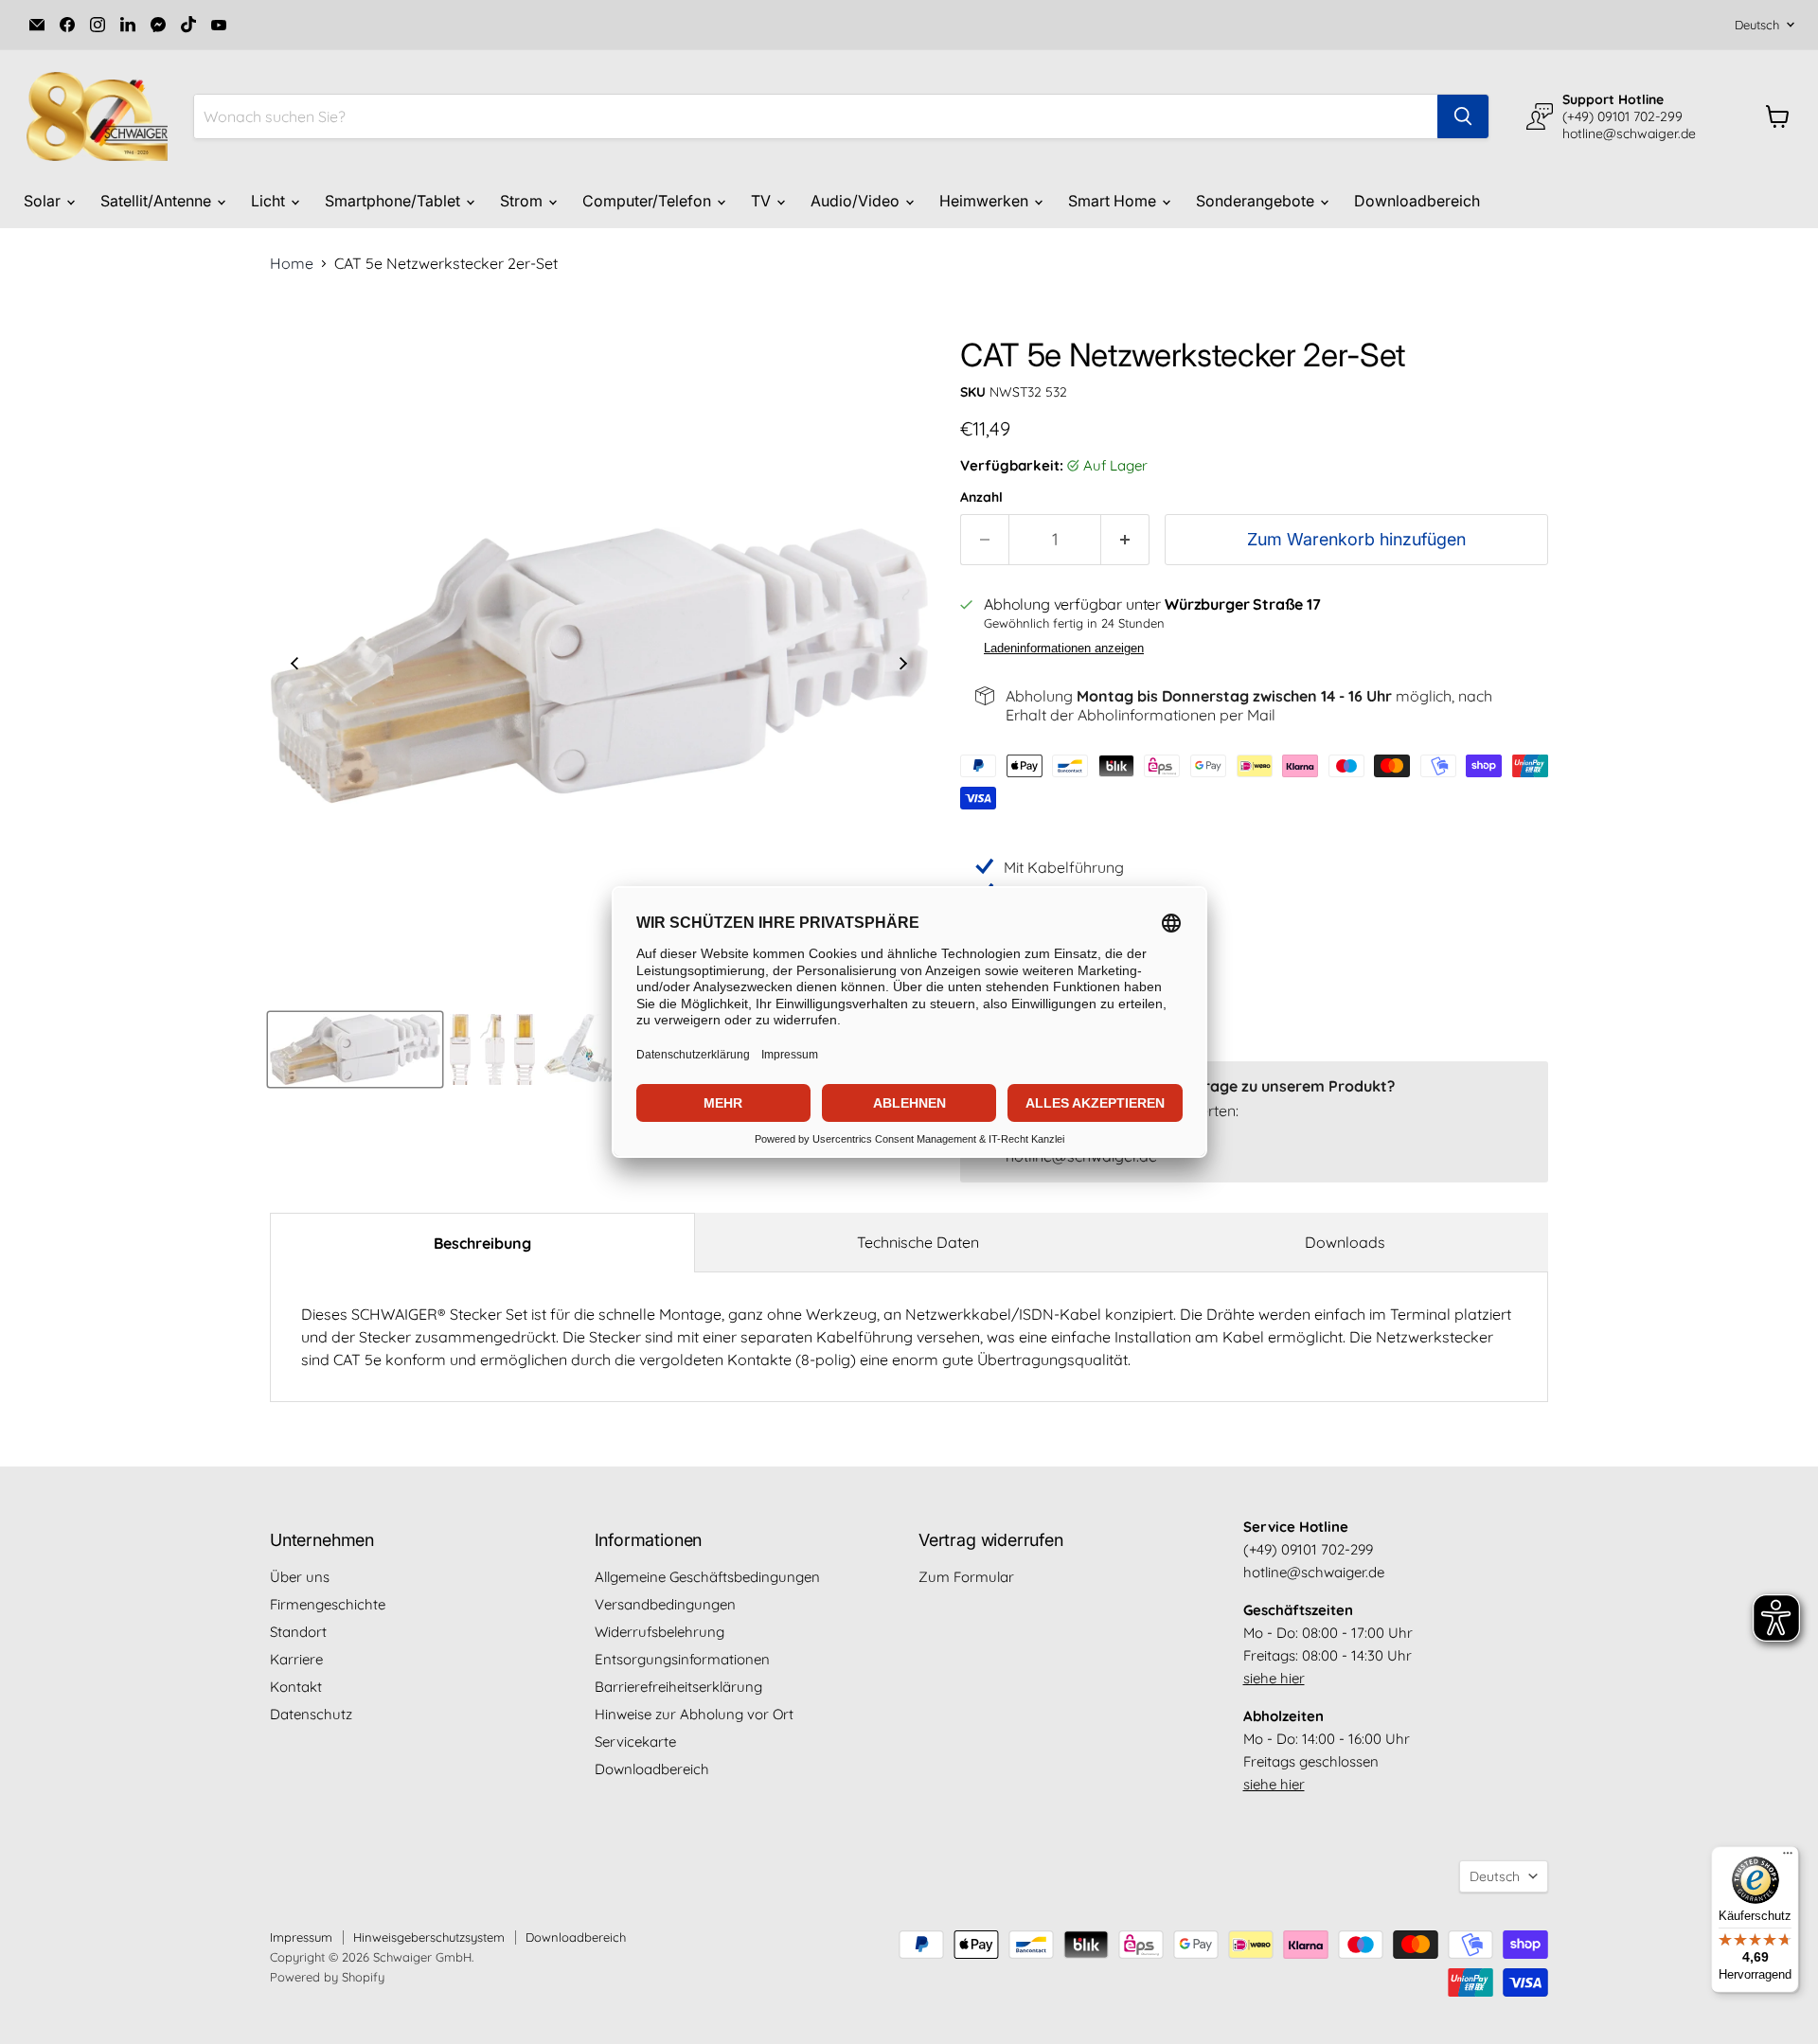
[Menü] (1788, 1857)
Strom (523, 201)
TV (763, 201)
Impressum (301, 1937)
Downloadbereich (1417, 201)
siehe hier (1274, 1678)
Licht (270, 201)
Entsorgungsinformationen (682, 1659)
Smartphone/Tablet (394, 201)
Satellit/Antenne (158, 201)
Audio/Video (857, 201)
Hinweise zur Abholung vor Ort (694, 1714)
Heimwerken (986, 201)
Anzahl (981, 497)
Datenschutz (311, 1714)
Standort (298, 1632)
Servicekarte (635, 1742)
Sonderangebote (1257, 201)
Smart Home (1114, 201)
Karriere (296, 1659)
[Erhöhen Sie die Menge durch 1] (1125, 540)
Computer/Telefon (649, 201)
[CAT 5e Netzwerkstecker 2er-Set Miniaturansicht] (355, 1049)
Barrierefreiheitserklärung (678, 1687)
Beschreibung (482, 1243)
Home (292, 263)
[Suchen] (1463, 116)
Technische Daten (918, 1242)
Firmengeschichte (328, 1604)
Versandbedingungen (665, 1604)
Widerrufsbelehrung (659, 1632)
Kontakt (296, 1687)
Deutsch (1757, 25)
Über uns (300, 1577)
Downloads (1345, 1242)
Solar (44, 201)
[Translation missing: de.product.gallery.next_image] (903, 666)
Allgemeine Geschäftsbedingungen (707, 1577)
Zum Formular (966, 1577)
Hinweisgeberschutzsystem (429, 1937)
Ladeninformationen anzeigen (1064, 649)
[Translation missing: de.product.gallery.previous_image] (294, 666)
